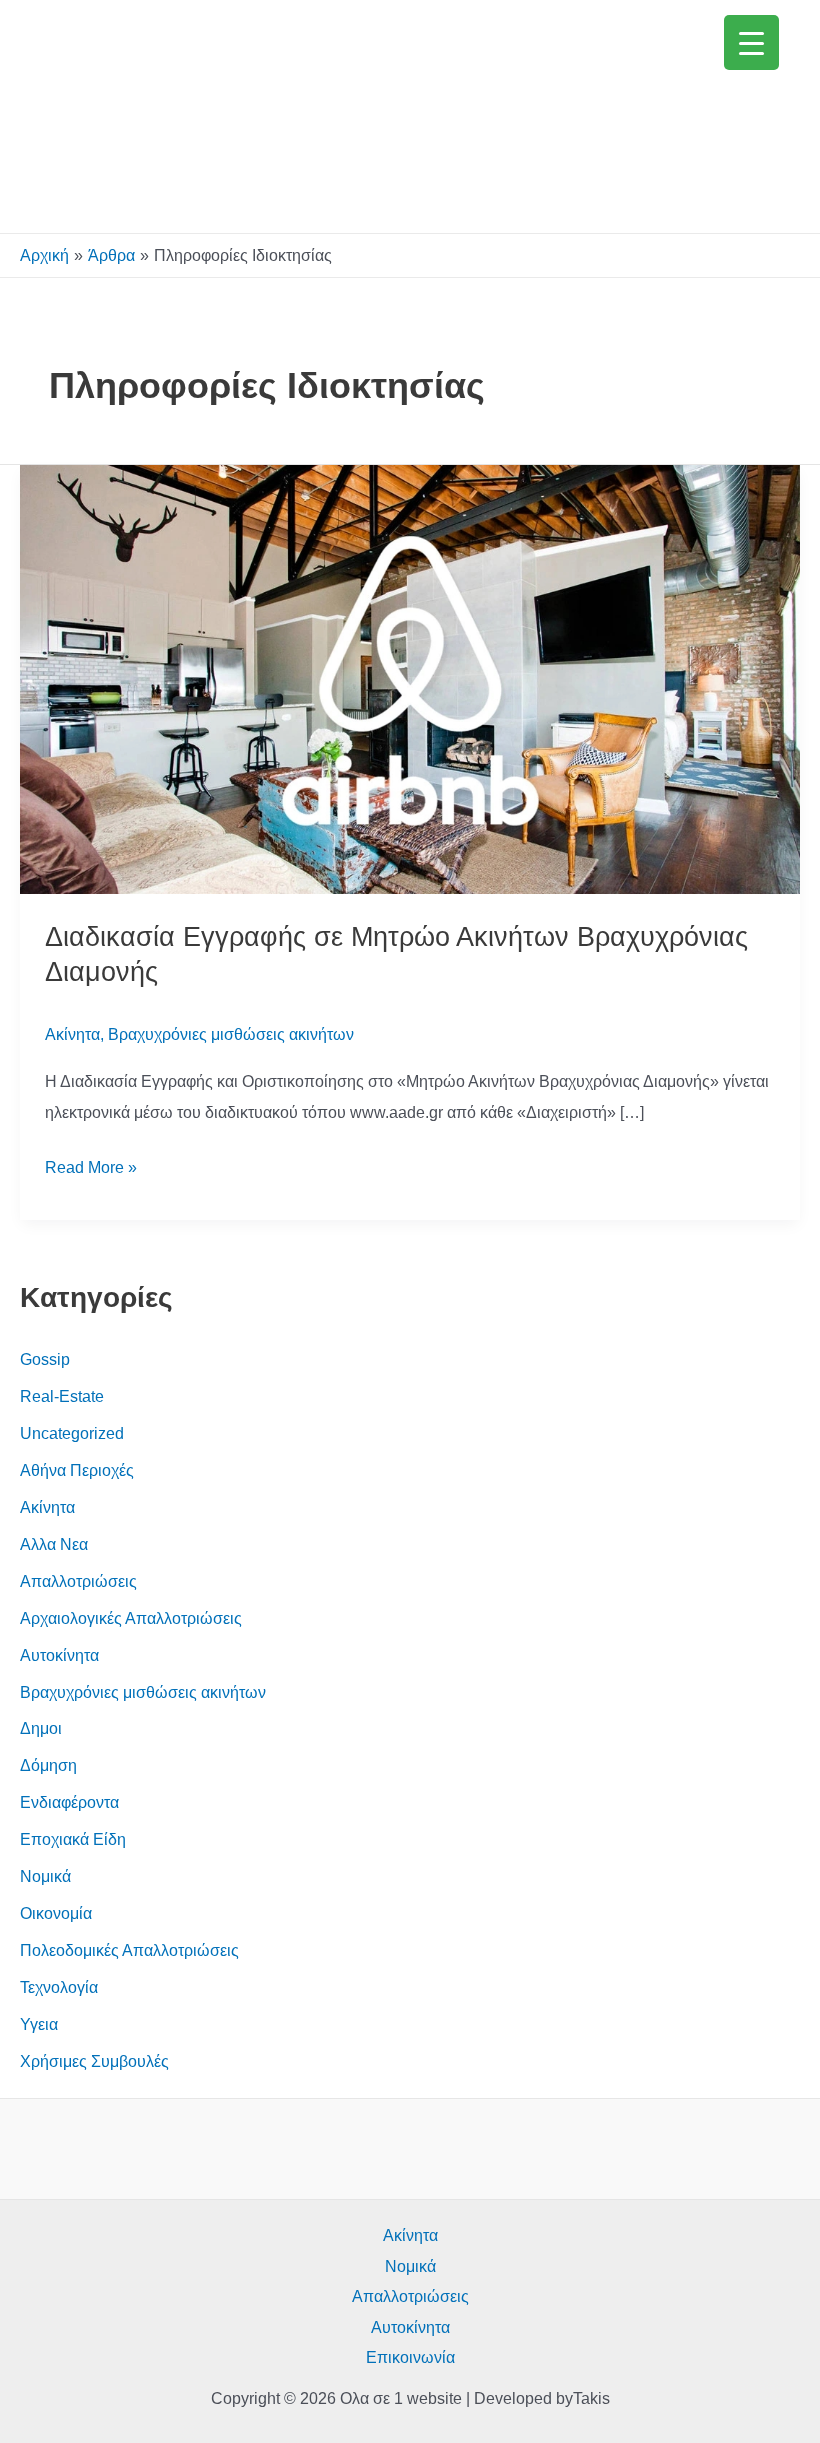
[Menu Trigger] (751, 42)
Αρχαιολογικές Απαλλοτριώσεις (131, 1618)
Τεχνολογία (59, 1987)
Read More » (91, 1169)
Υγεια (39, 2024)
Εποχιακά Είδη (73, 1839)
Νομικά (45, 1876)
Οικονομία (56, 1913)
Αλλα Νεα (54, 1544)
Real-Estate (62, 1396)
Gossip (45, 1359)
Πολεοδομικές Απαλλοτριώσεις (129, 1950)
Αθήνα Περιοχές (77, 1470)
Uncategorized (72, 1433)
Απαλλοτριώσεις (78, 1581)
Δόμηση (48, 1765)
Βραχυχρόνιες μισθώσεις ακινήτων (231, 1034)
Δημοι (41, 1728)
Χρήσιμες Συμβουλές (94, 2061)
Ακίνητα (72, 1034)
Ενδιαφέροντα (69, 1802)
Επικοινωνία (410, 2357)
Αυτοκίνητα (59, 1655)
